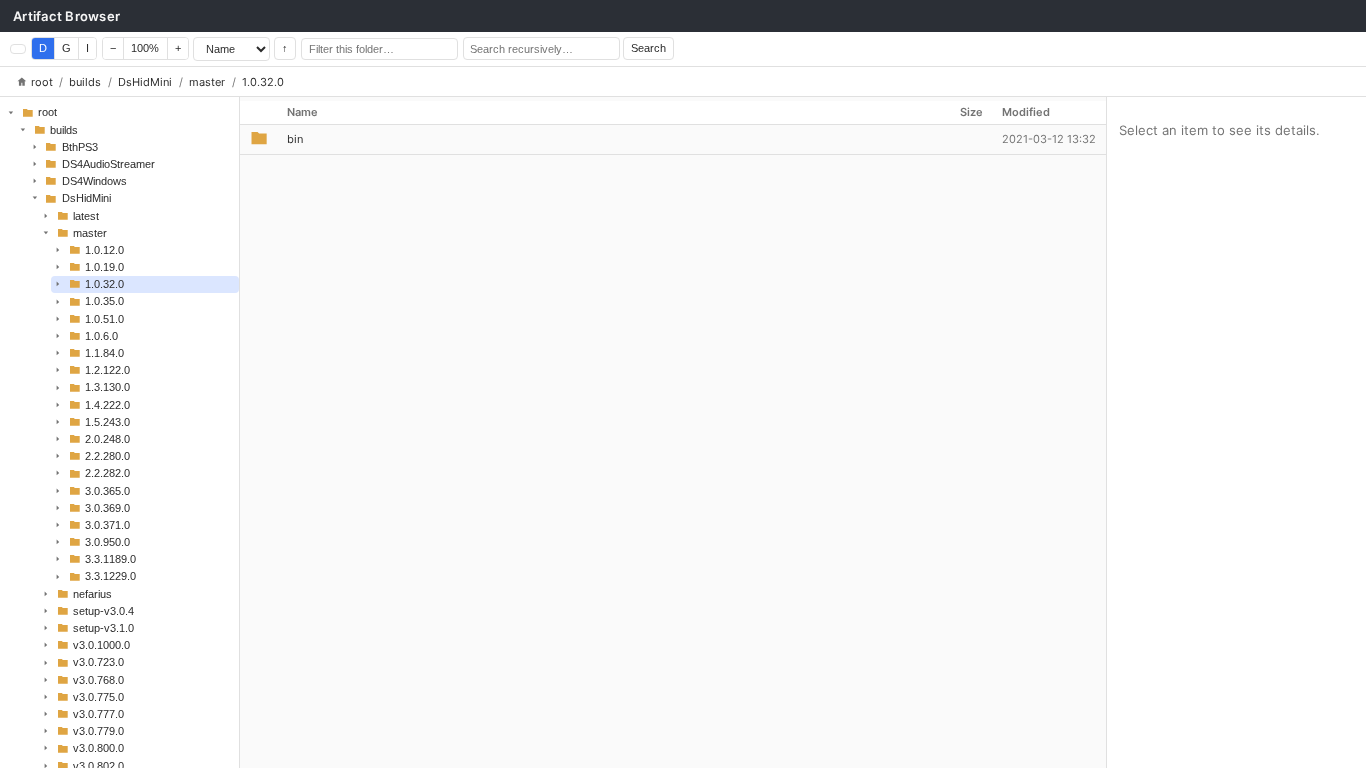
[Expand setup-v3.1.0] (46, 628)
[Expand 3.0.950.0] (58, 542)
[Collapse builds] (23, 129)
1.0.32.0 (263, 82)
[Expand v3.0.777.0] (46, 714)
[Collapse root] (11, 112)
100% (145, 48)
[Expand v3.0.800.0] (46, 748)
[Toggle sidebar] (18, 49)
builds (85, 82)
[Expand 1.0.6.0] (58, 336)
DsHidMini (145, 82)
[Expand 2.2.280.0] (58, 456)
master (207, 82)
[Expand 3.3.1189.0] (58, 559)
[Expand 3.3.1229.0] (58, 576)
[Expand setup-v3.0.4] (46, 611)
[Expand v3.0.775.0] (46, 697)
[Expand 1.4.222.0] (58, 404)
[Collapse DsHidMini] (34, 198)
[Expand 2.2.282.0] (58, 473)
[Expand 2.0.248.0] (58, 439)
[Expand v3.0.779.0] (46, 731)
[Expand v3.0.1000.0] (46, 645)
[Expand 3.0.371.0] (58, 525)
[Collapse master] (46, 233)
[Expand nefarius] (46, 594)
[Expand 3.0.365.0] (58, 490)
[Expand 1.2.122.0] (58, 370)
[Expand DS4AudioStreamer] (34, 164)
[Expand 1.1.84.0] (58, 353)
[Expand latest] (46, 215)
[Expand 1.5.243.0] (58, 422)
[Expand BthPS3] (34, 147)
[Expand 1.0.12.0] (58, 250)
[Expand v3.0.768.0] (46, 679)
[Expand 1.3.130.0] (58, 387)
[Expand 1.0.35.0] (58, 301)
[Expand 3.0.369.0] (58, 508)
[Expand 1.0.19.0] (58, 267)
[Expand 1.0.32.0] (58, 284)
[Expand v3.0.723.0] (46, 662)
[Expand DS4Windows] (34, 181)
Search (648, 48)
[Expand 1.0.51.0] (58, 319)
